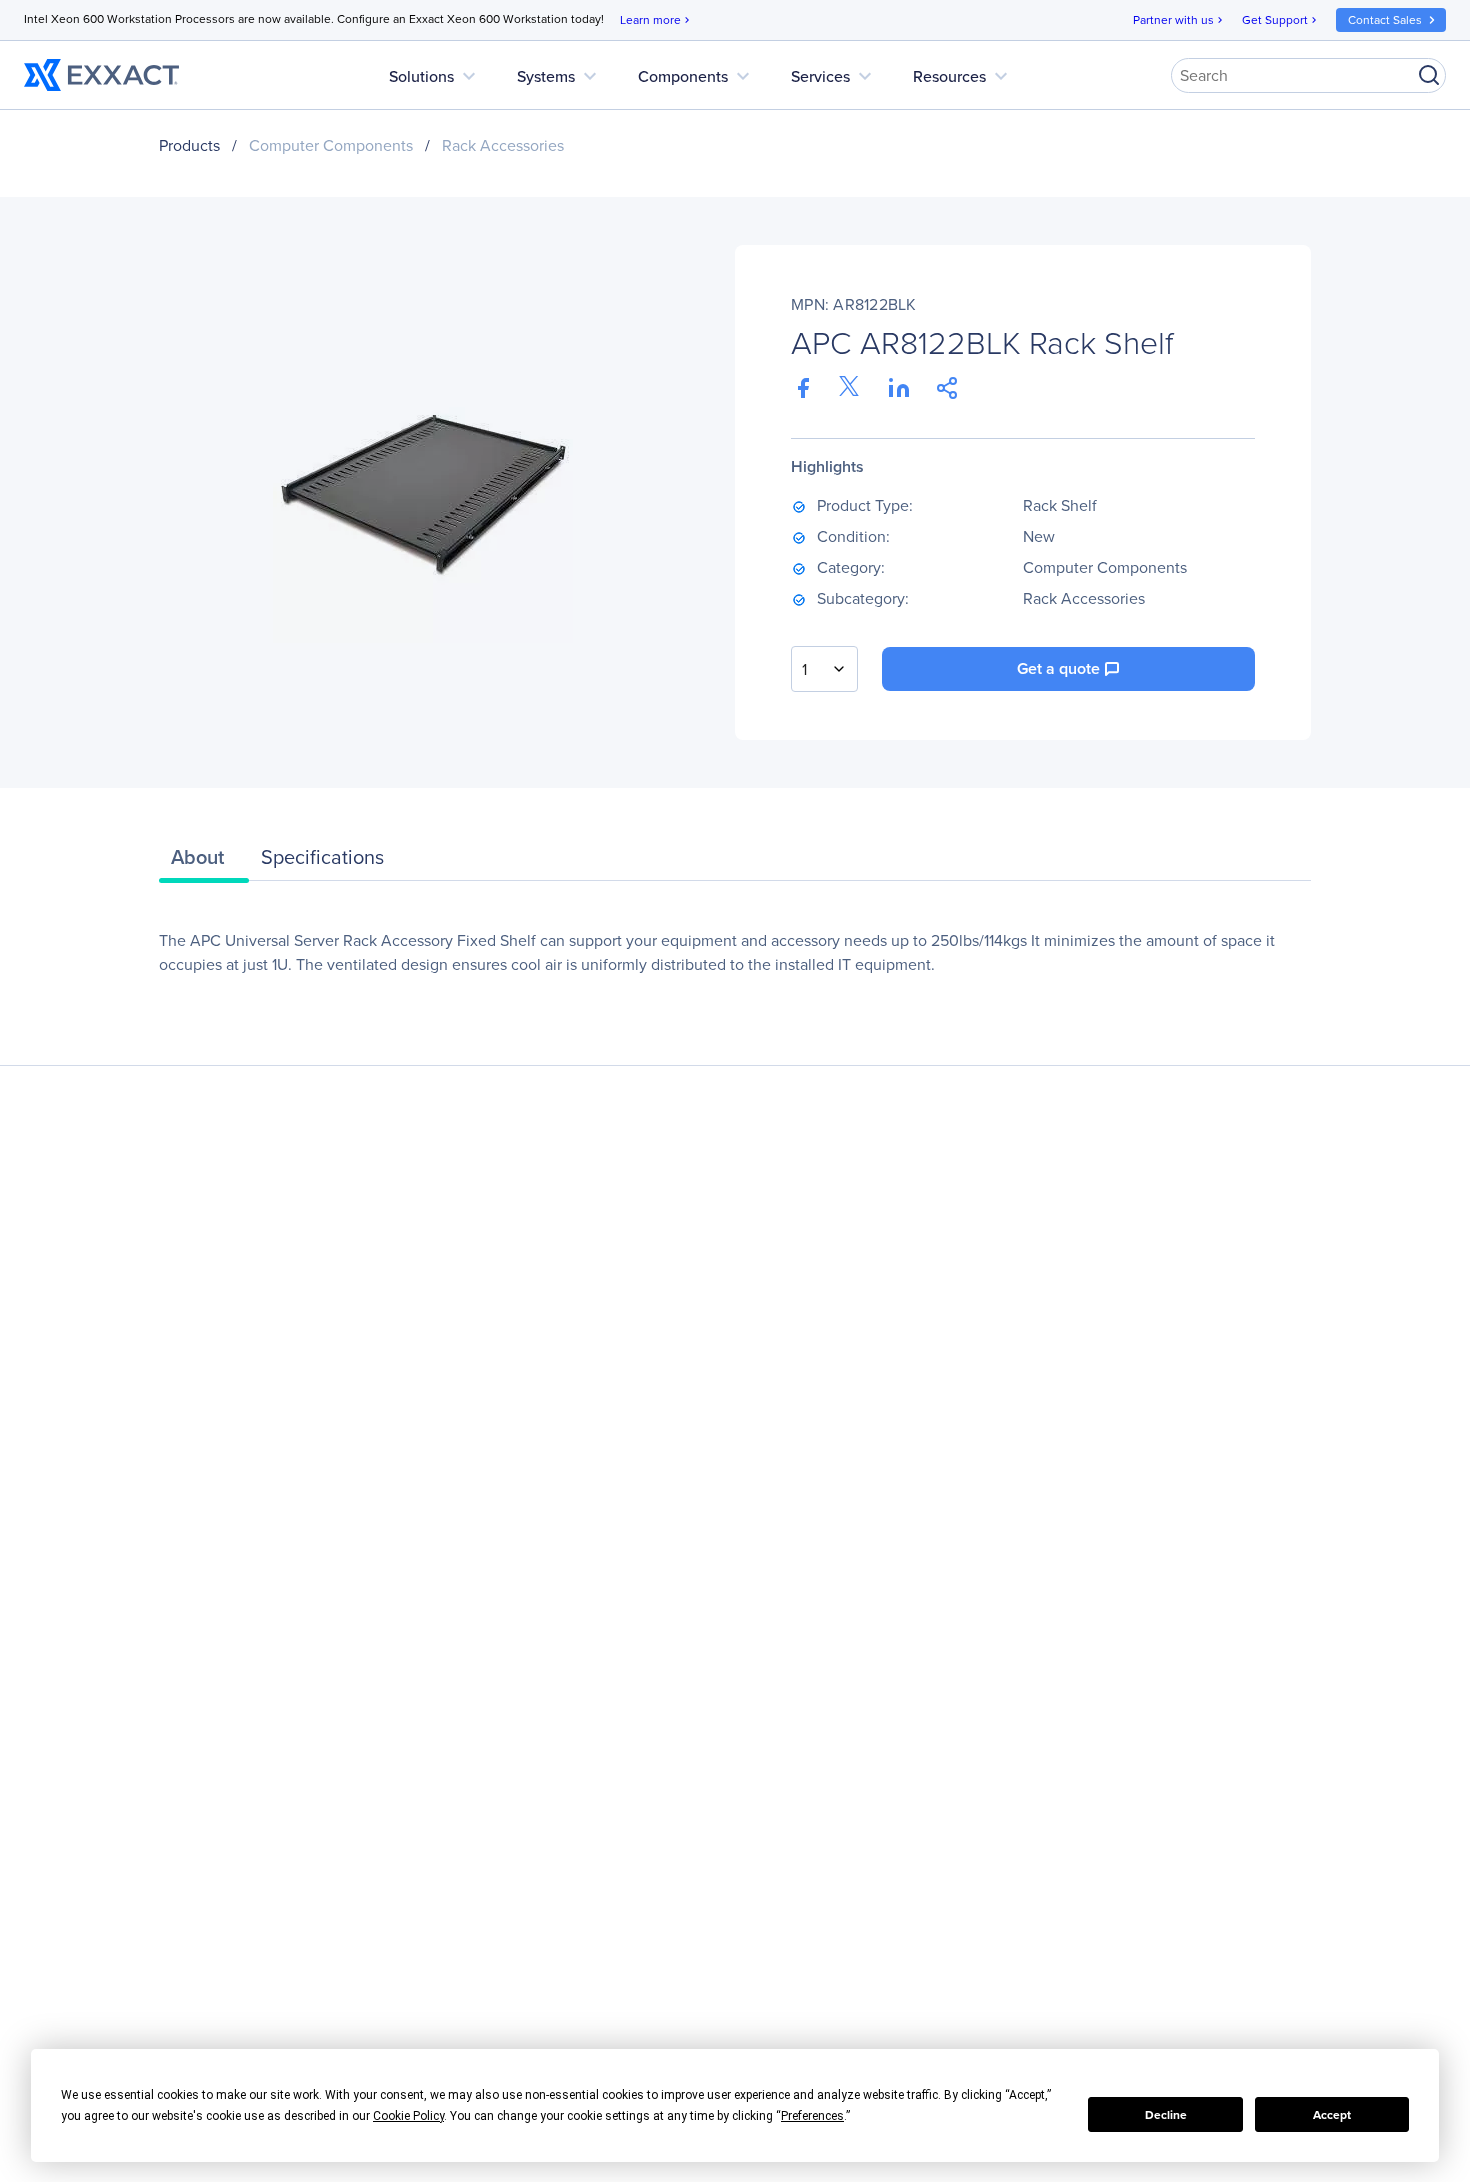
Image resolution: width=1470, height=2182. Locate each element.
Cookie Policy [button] (408, 2116)
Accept (1332, 2115)
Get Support (1281, 20)
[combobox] (824, 669)
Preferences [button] (812, 2116)
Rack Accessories (503, 145)
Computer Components (331, 145)
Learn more (656, 20)
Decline (1166, 2115)
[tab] (204, 862)
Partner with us (1179, 20)
